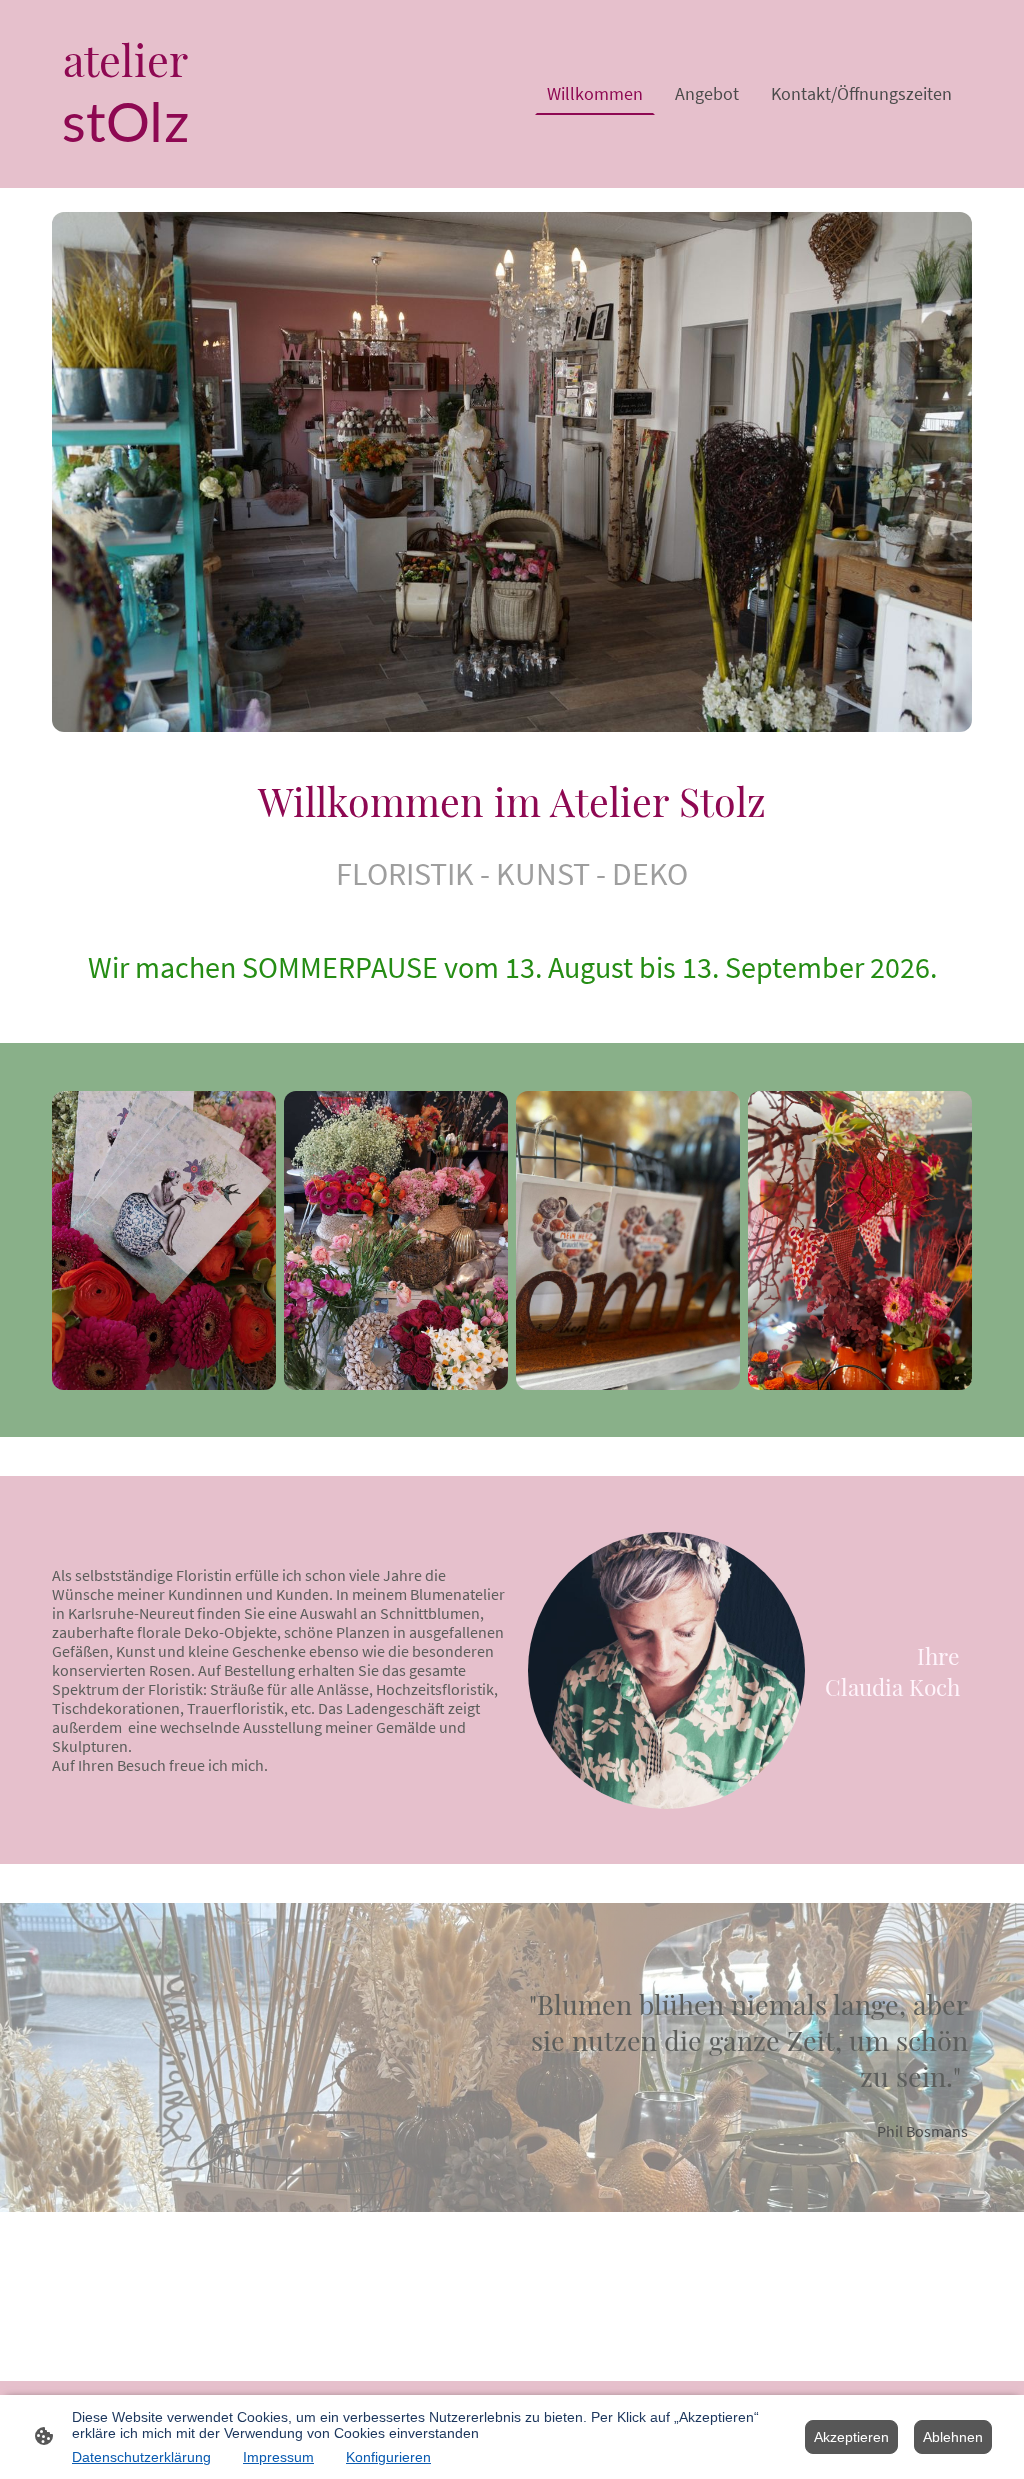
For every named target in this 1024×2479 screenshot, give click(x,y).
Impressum (278, 2457)
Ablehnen (953, 2437)
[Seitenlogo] (125, 171)
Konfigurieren (388, 2457)
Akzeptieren (851, 2437)
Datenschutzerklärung (141, 2457)
